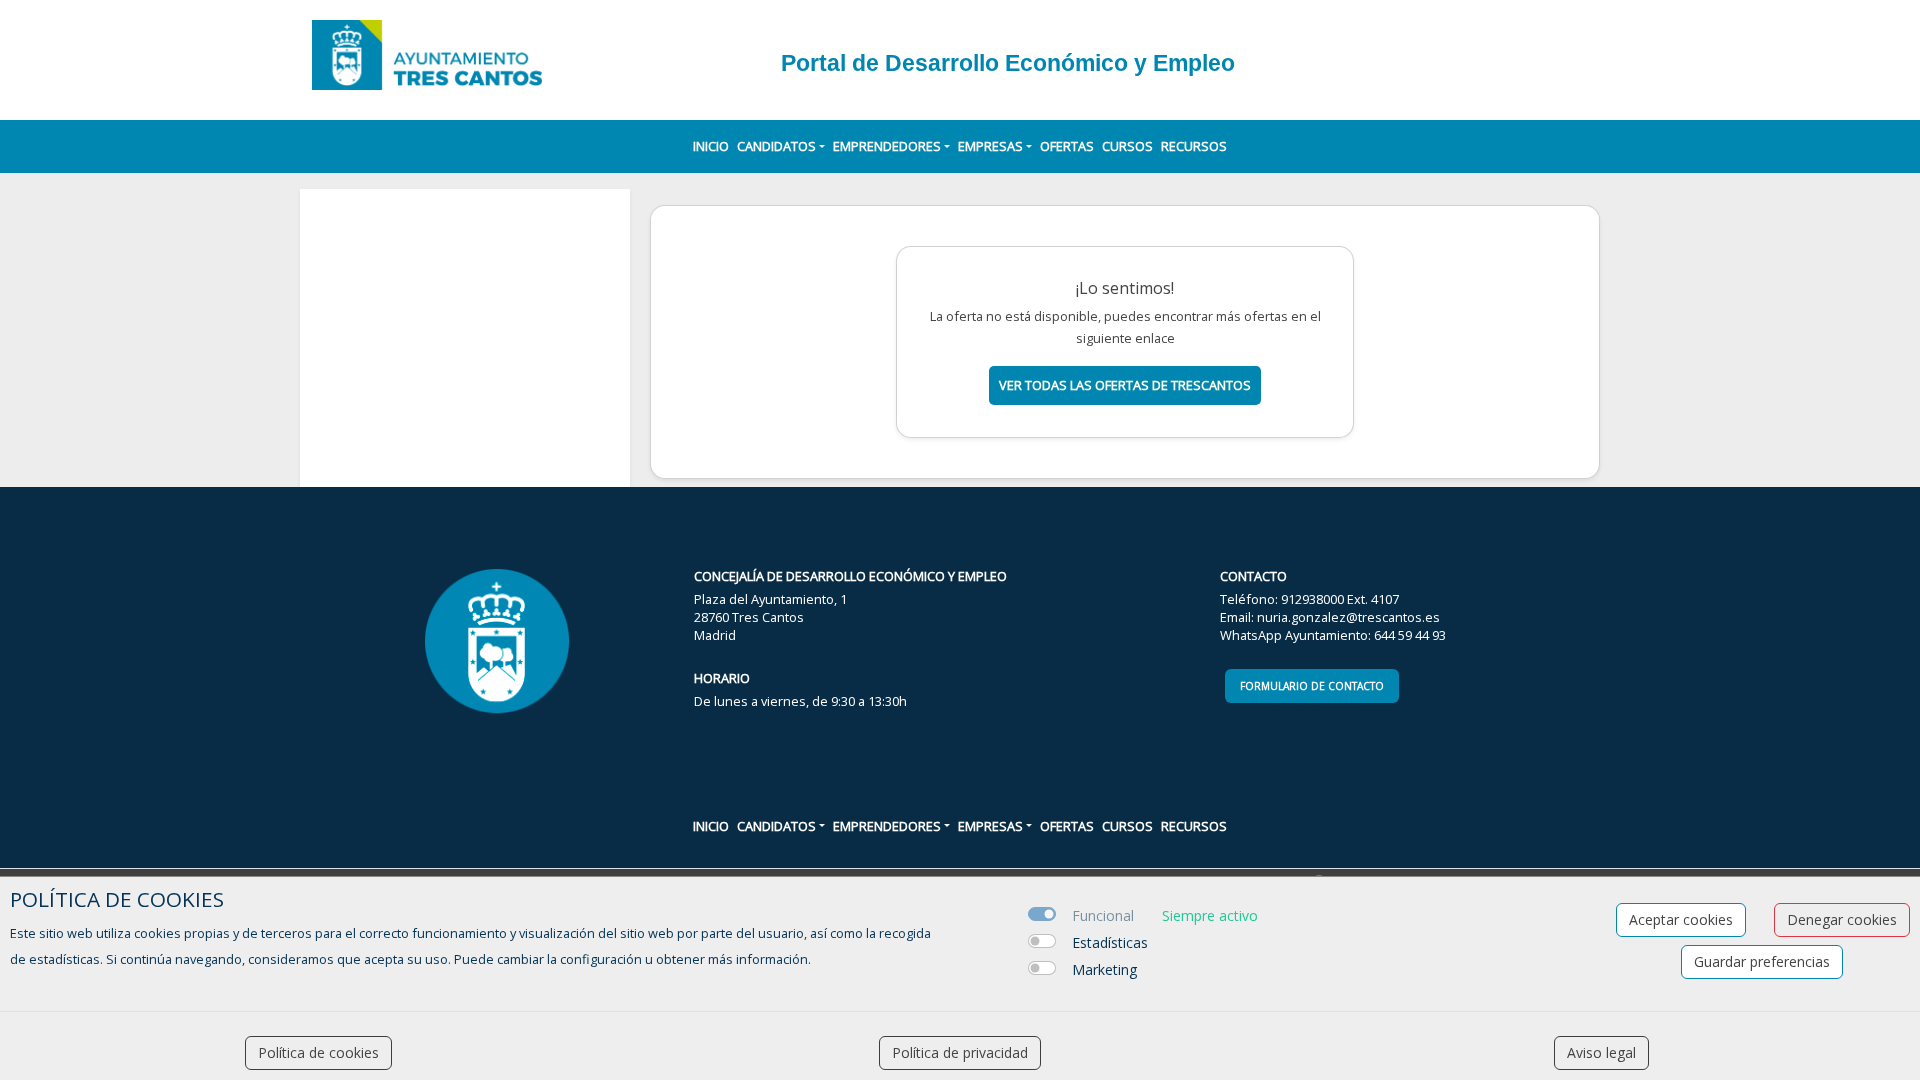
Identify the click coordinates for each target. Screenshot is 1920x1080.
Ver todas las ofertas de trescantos (1125, 385)
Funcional (1103, 915)
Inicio (711, 146)
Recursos (1194, 146)
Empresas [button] (990, 146)
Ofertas (1067, 146)
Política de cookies (318, 1052)
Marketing (1104, 969)
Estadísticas (1110, 942)
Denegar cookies (1842, 919)
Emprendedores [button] (887, 146)
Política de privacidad (960, 1052)
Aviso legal (1601, 1052)
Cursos (1127, 146)
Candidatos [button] (776, 146)
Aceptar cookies (1681, 919)
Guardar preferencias (1762, 961)
